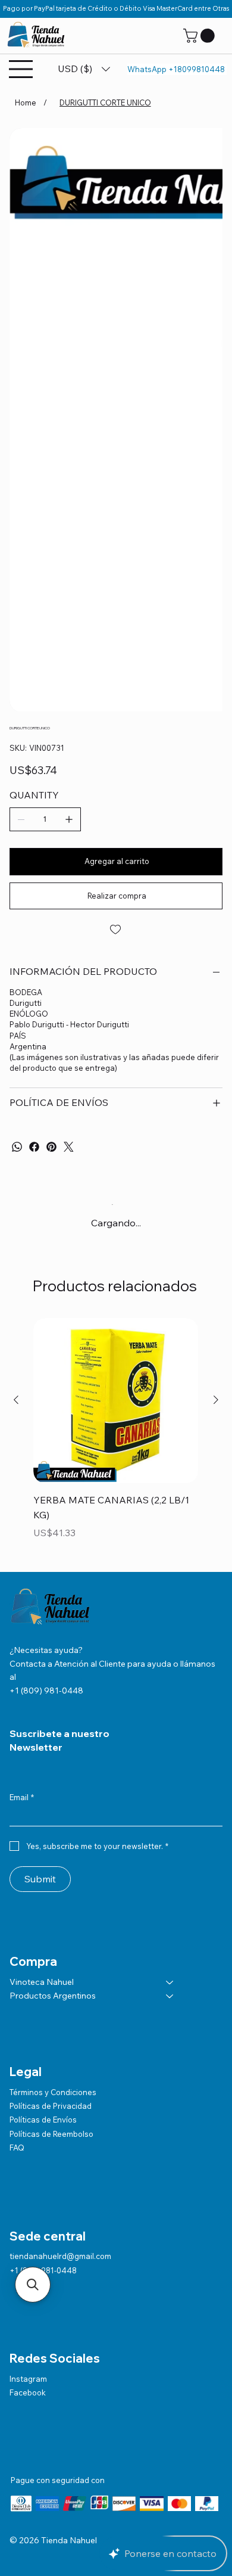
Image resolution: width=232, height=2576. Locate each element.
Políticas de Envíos (43, 2120)
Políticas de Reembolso (51, 2134)
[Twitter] (69, 1147)
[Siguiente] (216, 1400)
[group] (116, 1438)
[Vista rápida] (116, 1401)
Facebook (28, 2392)
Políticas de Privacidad (51, 2106)
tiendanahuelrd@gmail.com (60, 2256)
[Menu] (21, 69)
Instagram (28, 2379)
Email (22, 1797)
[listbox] (84, 69)
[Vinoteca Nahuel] (170, 1983)
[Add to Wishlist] (116, 930)
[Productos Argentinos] (170, 1996)
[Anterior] (16, 1400)
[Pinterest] (51, 1147)
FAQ (17, 2148)
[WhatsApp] (17, 1147)
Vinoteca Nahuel (42, 1982)
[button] (200, 36)
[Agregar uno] (69, 819)
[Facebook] (34, 1147)
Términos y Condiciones (53, 2092)
